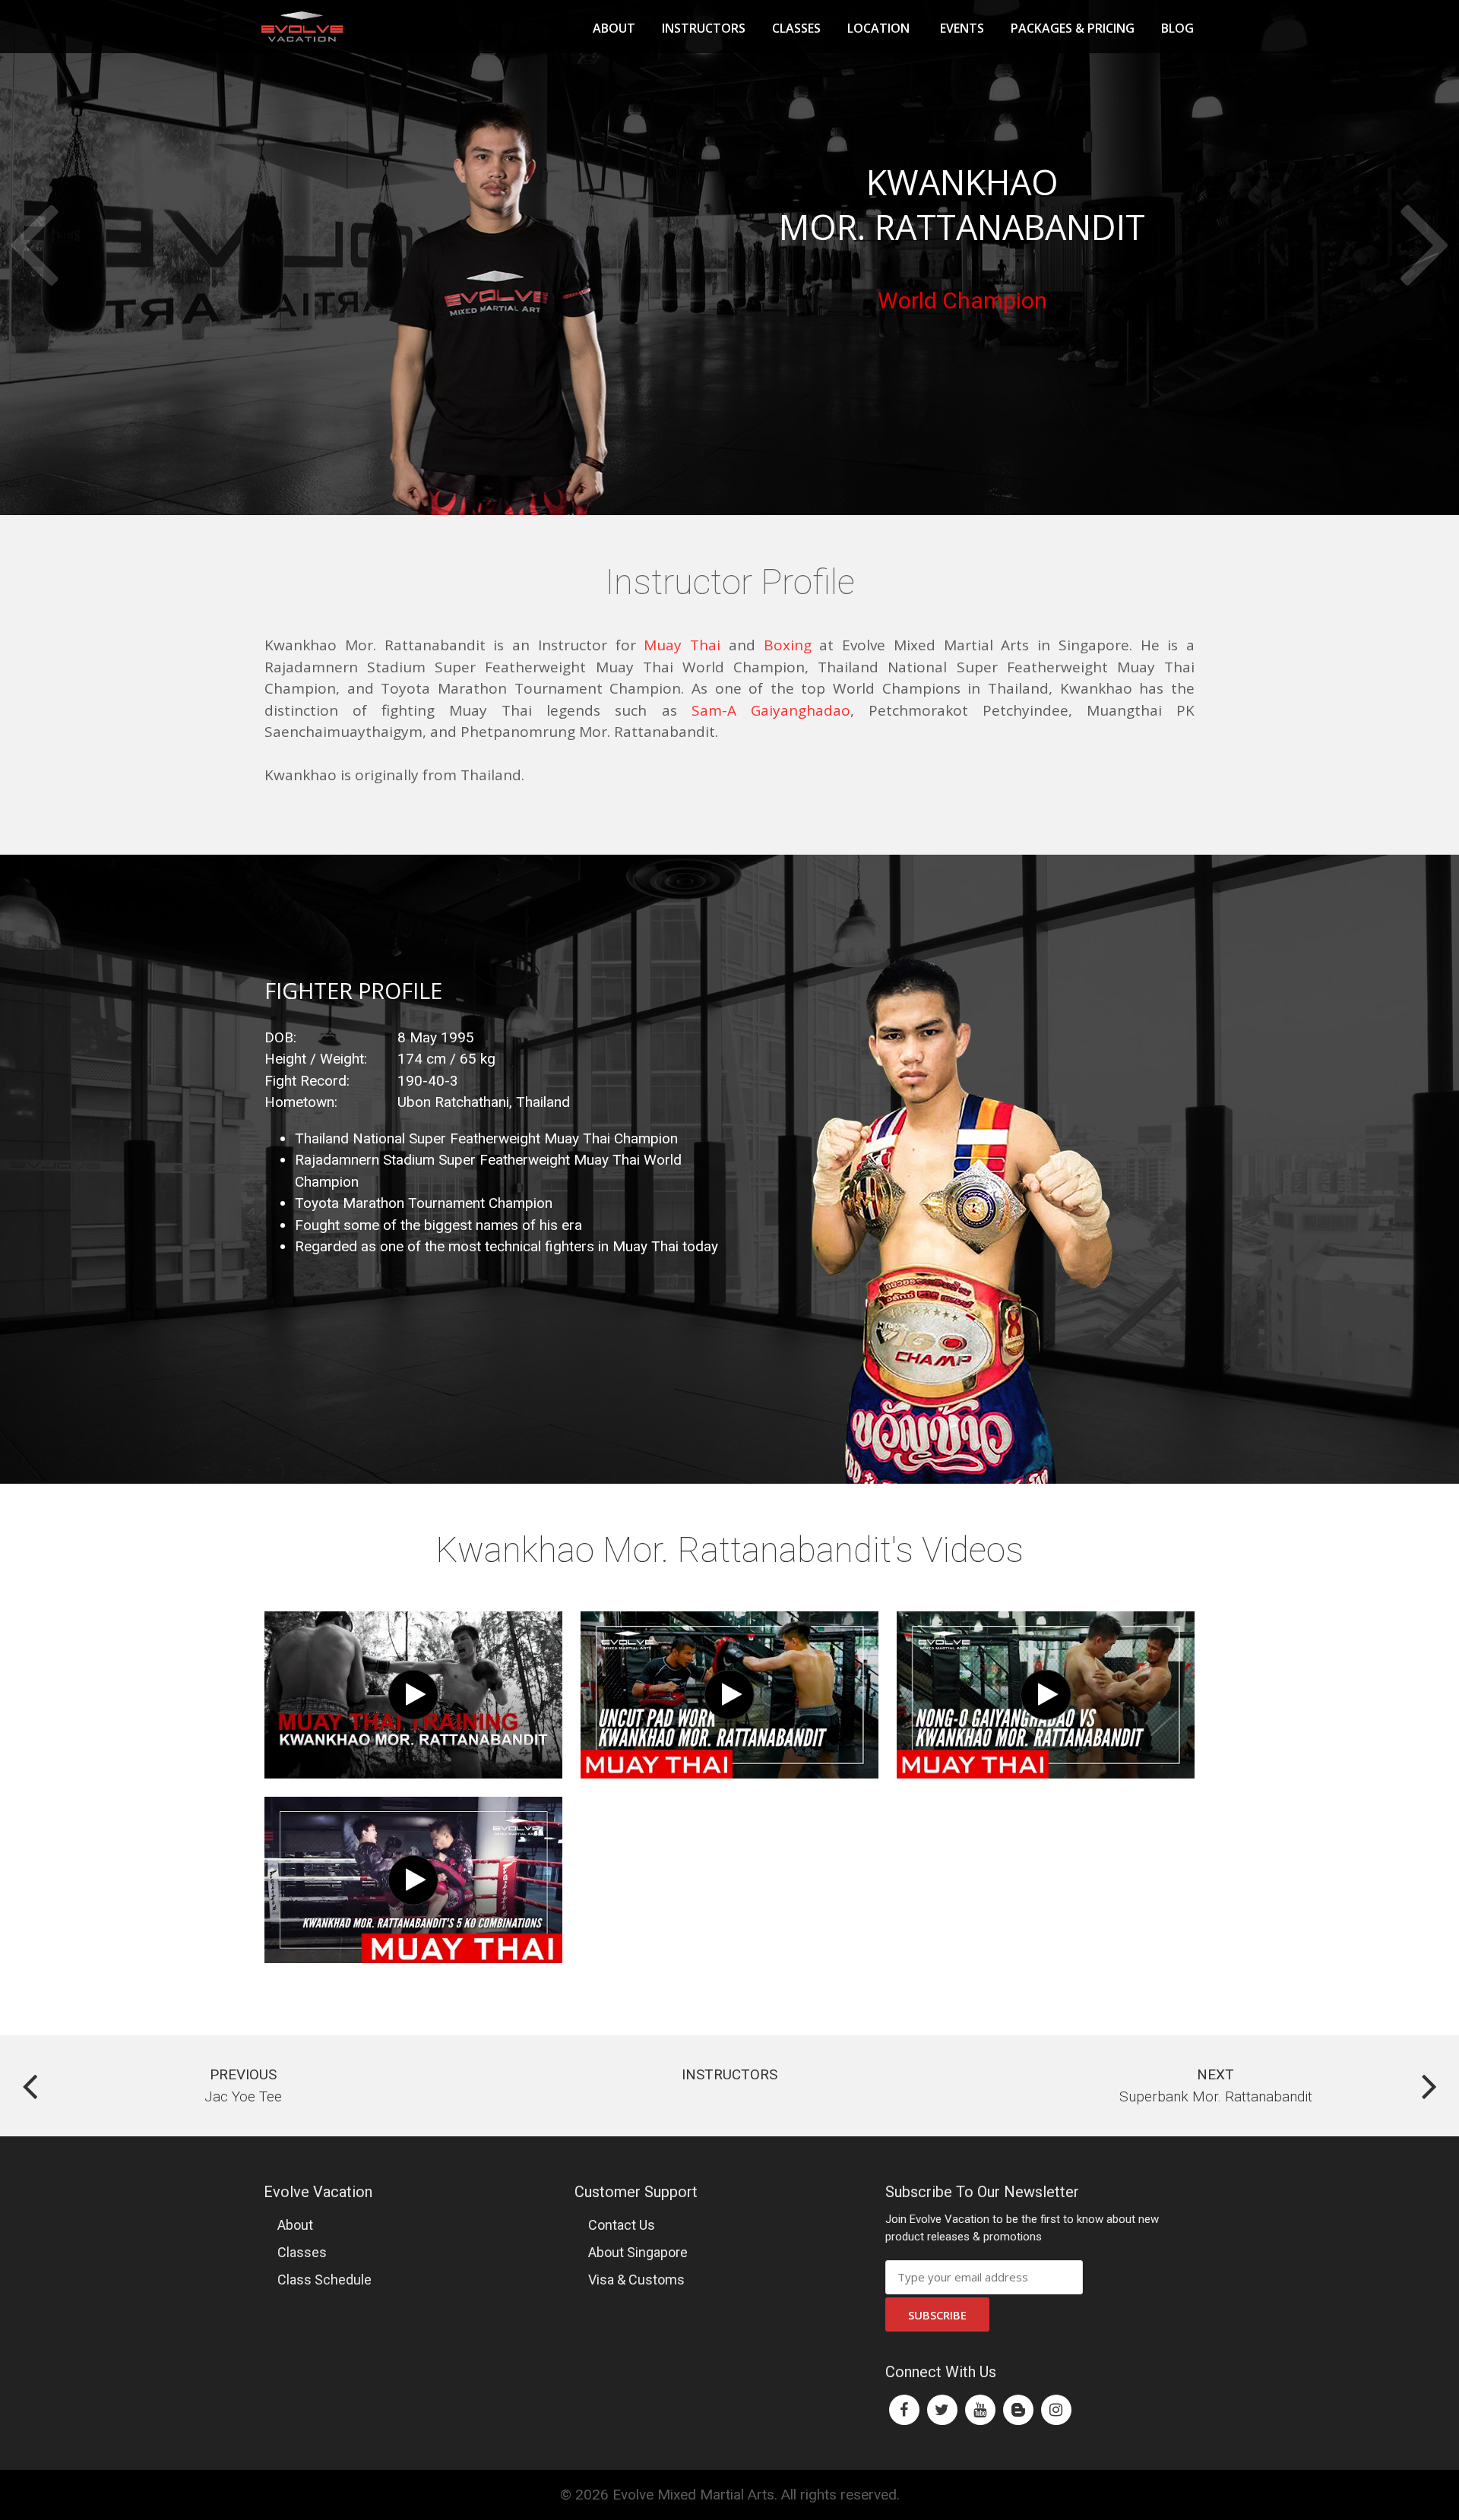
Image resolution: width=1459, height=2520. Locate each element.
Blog (1177, 28)
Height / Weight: (316, 1059)
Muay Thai (682, 645)
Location (878, 28)
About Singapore (638, 2252)
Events (962, 28)
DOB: (280, 1037)
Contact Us (622, 2225)
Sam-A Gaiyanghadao (771, 710)
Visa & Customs (636, 2280)
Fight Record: (307, 1081)
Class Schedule (324, 2280)
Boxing (788, 645)
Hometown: (301, 1102)
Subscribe (937, 2315)
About (614, 28)
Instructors (704, 28)
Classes (796, 28)
